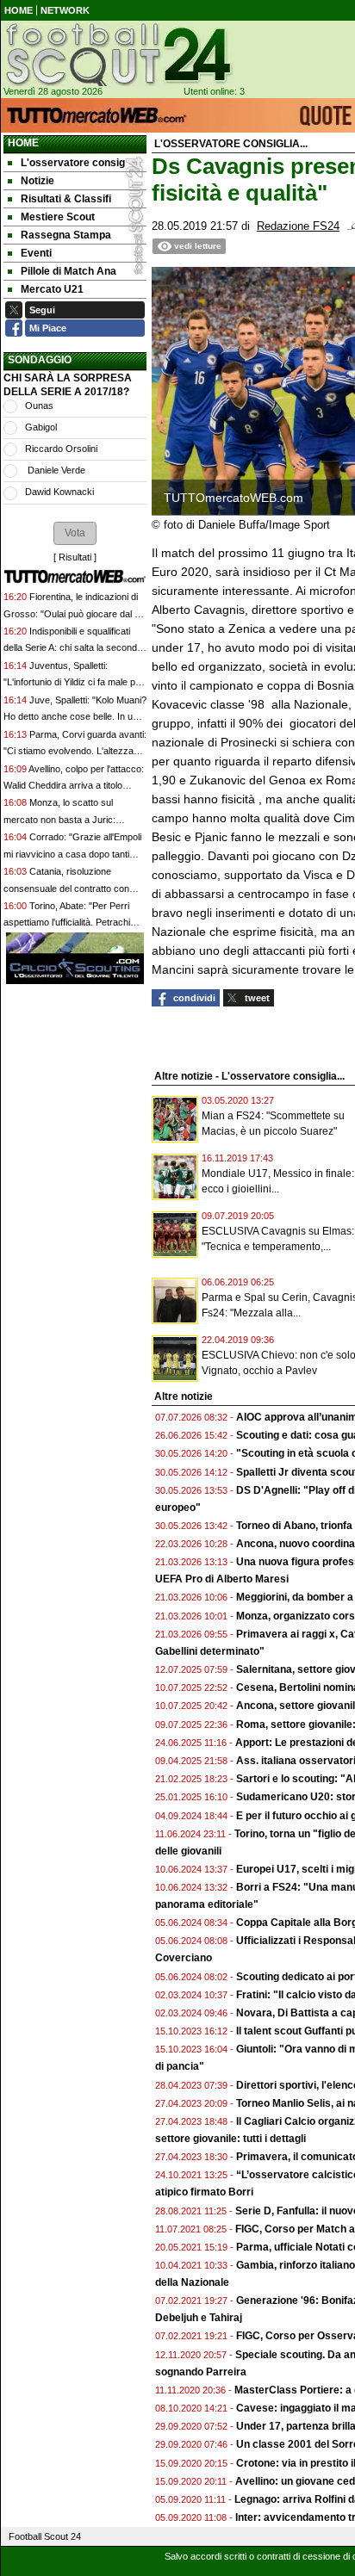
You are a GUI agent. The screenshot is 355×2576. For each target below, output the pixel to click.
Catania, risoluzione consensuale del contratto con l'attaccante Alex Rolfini (66, 888)
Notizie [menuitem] (37, 181)
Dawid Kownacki (59, 492)
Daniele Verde (55, 470)
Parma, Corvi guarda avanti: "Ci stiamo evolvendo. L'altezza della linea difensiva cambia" (75, 751)
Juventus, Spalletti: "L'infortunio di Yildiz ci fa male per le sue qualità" (74, 682)
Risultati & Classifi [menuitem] (66, 199)
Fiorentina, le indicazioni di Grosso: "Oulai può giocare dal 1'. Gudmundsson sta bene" (74, 613)
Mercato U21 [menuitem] (52, 289)
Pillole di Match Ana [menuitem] (69, 271)
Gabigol (41, 427)
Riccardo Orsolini (61, 449)
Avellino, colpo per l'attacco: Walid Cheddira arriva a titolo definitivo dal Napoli (74, 786)
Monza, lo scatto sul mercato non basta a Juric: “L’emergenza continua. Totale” (68, 819)
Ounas (39, 406)
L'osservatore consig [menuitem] (73, 163)
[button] (75, 533)
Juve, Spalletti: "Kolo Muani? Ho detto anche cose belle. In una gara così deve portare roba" (75, 717)
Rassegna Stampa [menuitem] (66, 235)
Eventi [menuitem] (36, 253)
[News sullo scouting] (117, 54)
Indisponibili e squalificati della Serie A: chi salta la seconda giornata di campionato (73, 648)
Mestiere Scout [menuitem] (58, 217)
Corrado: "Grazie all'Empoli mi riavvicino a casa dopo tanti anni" (72, 854)
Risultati (75, 557)
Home (23, 143)
